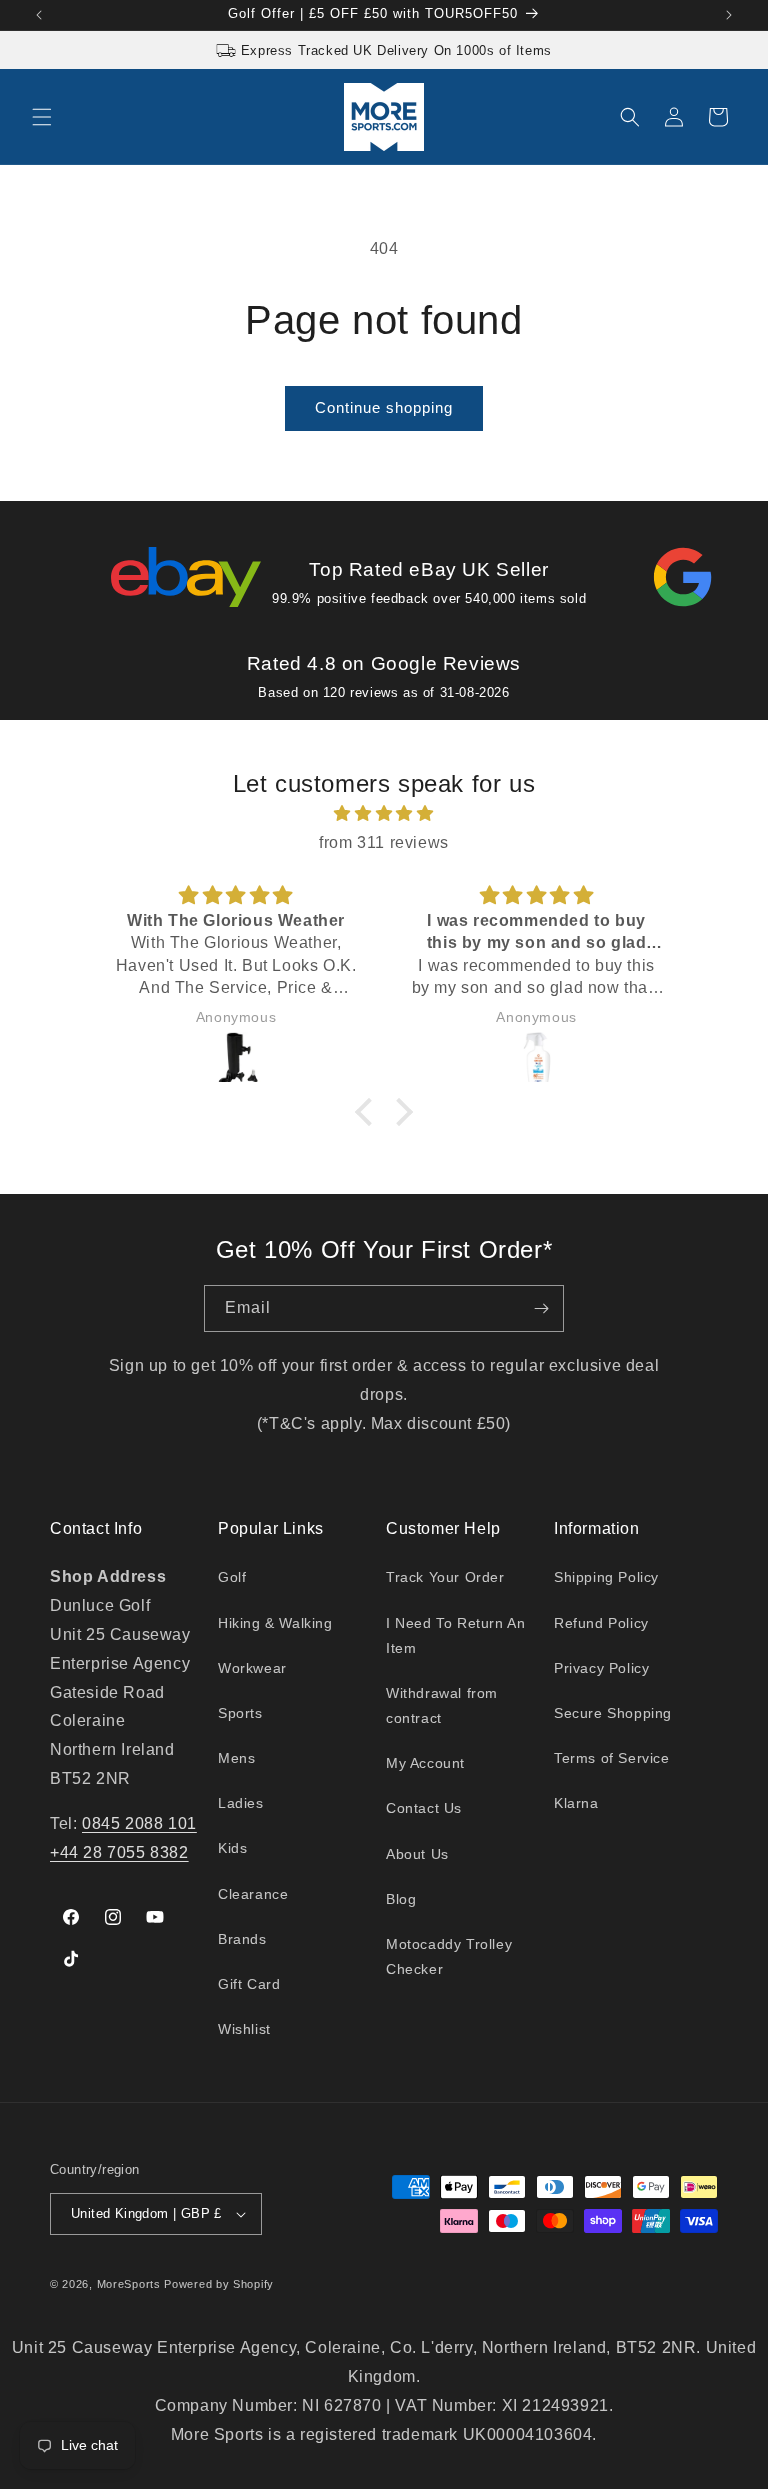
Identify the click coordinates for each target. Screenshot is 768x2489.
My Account (425, 1763)
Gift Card (249, 1984)
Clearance (253, 1894)
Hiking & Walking (275, 1623)
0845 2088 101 (139, 1823)
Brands (242, 1939)
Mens (236, 1758)
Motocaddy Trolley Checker (449, 1956)
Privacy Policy (601, 1668)
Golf (232, 1577)
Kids (232, 1848)
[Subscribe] (541, 1308)
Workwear (252, 1668)
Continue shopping (384, 407)
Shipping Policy (606, 1577)
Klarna (576, 1803)
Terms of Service (612, 1758)
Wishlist (244, 2029)
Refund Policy (601, 1623)
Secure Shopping (613, 1713)
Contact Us (424, 1808)
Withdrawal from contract (442, 1705)
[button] (42, 117)
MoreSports (129, 2284)
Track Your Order (445, 1577)
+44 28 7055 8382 (119, 1852)
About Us (417, 1854)
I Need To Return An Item (455, 1635)
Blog (401, 1899)
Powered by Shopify (219, 2284)
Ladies (241, 1803)
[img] (383, 814)
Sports (240, 1713)
